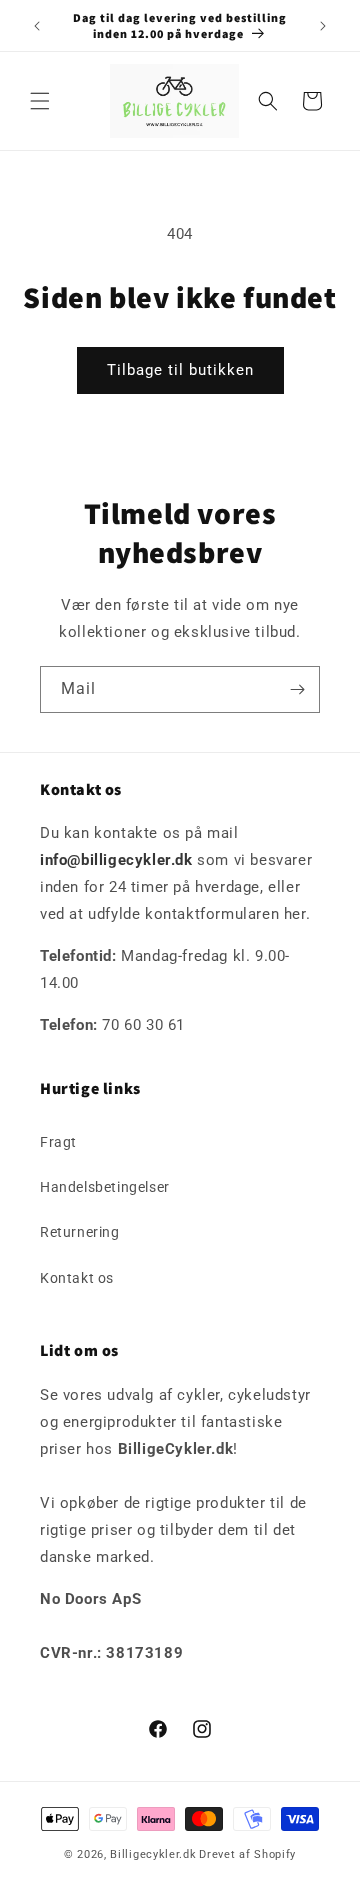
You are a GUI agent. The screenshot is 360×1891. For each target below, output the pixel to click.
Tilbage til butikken (180, 370)
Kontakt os (77, 1278)
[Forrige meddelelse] (37, 26)
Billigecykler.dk (153, 1854)
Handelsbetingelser (105, 1187)
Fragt (58, 1142)
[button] (40, 101)
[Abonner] (297, 689)
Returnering (80, 1232)
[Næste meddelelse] (323, 26)
